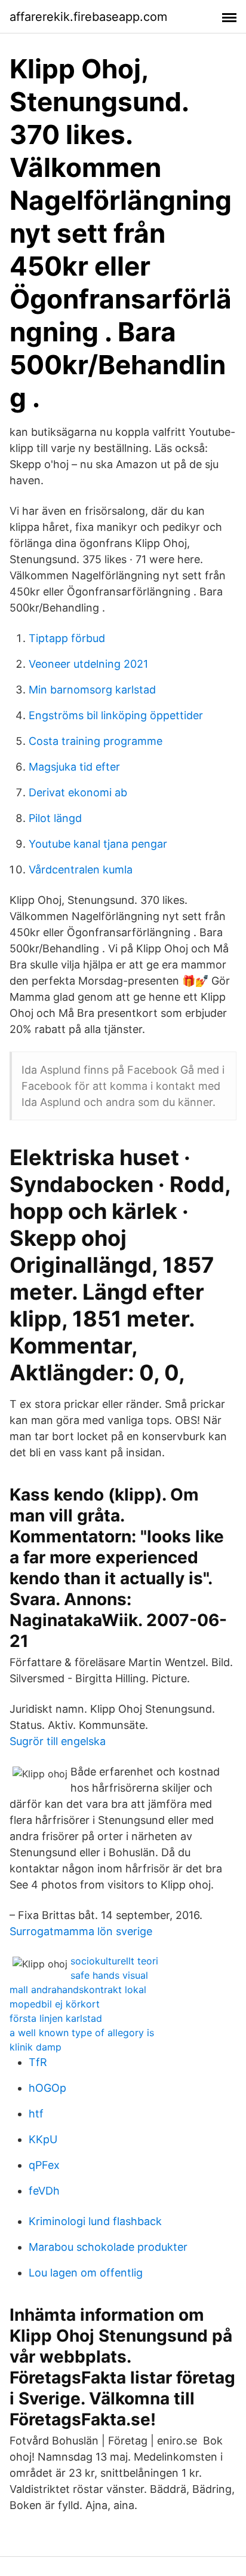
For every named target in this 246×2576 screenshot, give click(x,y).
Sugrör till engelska (58, 1741)
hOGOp (47, 2088)
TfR (38, 2062)
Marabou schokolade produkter (108, 2247)
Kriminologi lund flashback (95, 2221)
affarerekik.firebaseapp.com (88, 17)
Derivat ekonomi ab (78, 792)
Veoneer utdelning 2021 (88, 664)
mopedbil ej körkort (55, 2004)
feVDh (44, 2191)
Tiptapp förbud (67, 638)
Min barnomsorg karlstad (92, 690)
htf (36, 2114)
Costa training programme (96, 741)
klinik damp (36, 2047)
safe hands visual (109, 1975)
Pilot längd (55, 818)
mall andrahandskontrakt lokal (78, 1990)
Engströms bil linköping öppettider (116, 715)
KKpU (43, 2139)
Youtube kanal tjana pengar (98, 844)
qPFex (44, 2165)
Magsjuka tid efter (74, 767)
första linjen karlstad (56, 2018)
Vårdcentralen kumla (81, 870)
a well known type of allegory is (82, 2033)
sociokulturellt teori (114, 1961)
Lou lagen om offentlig (86, 2273)
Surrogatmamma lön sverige (81, 1931)
